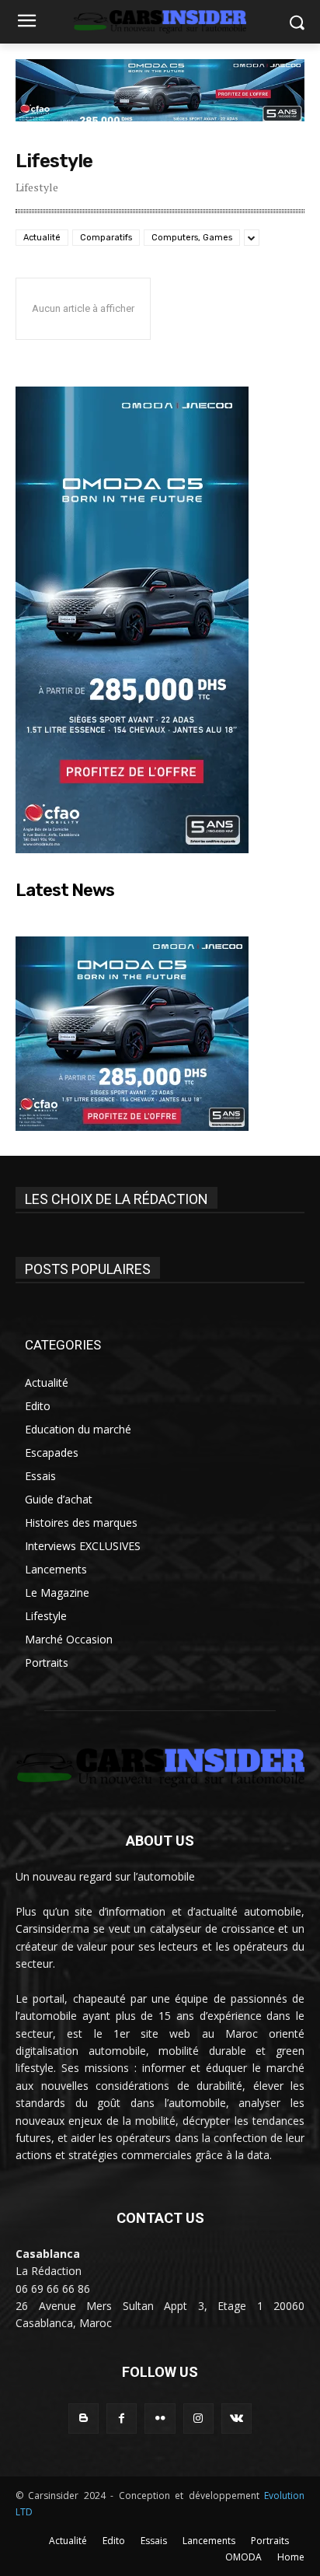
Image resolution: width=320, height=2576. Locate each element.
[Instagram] (198, 2418)
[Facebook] (122, 2418)
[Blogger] (83, 2418)
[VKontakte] (237, 2418)
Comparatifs (106, 238)
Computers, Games (192, 238)
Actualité (42, 238)
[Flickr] (160, 2418)
